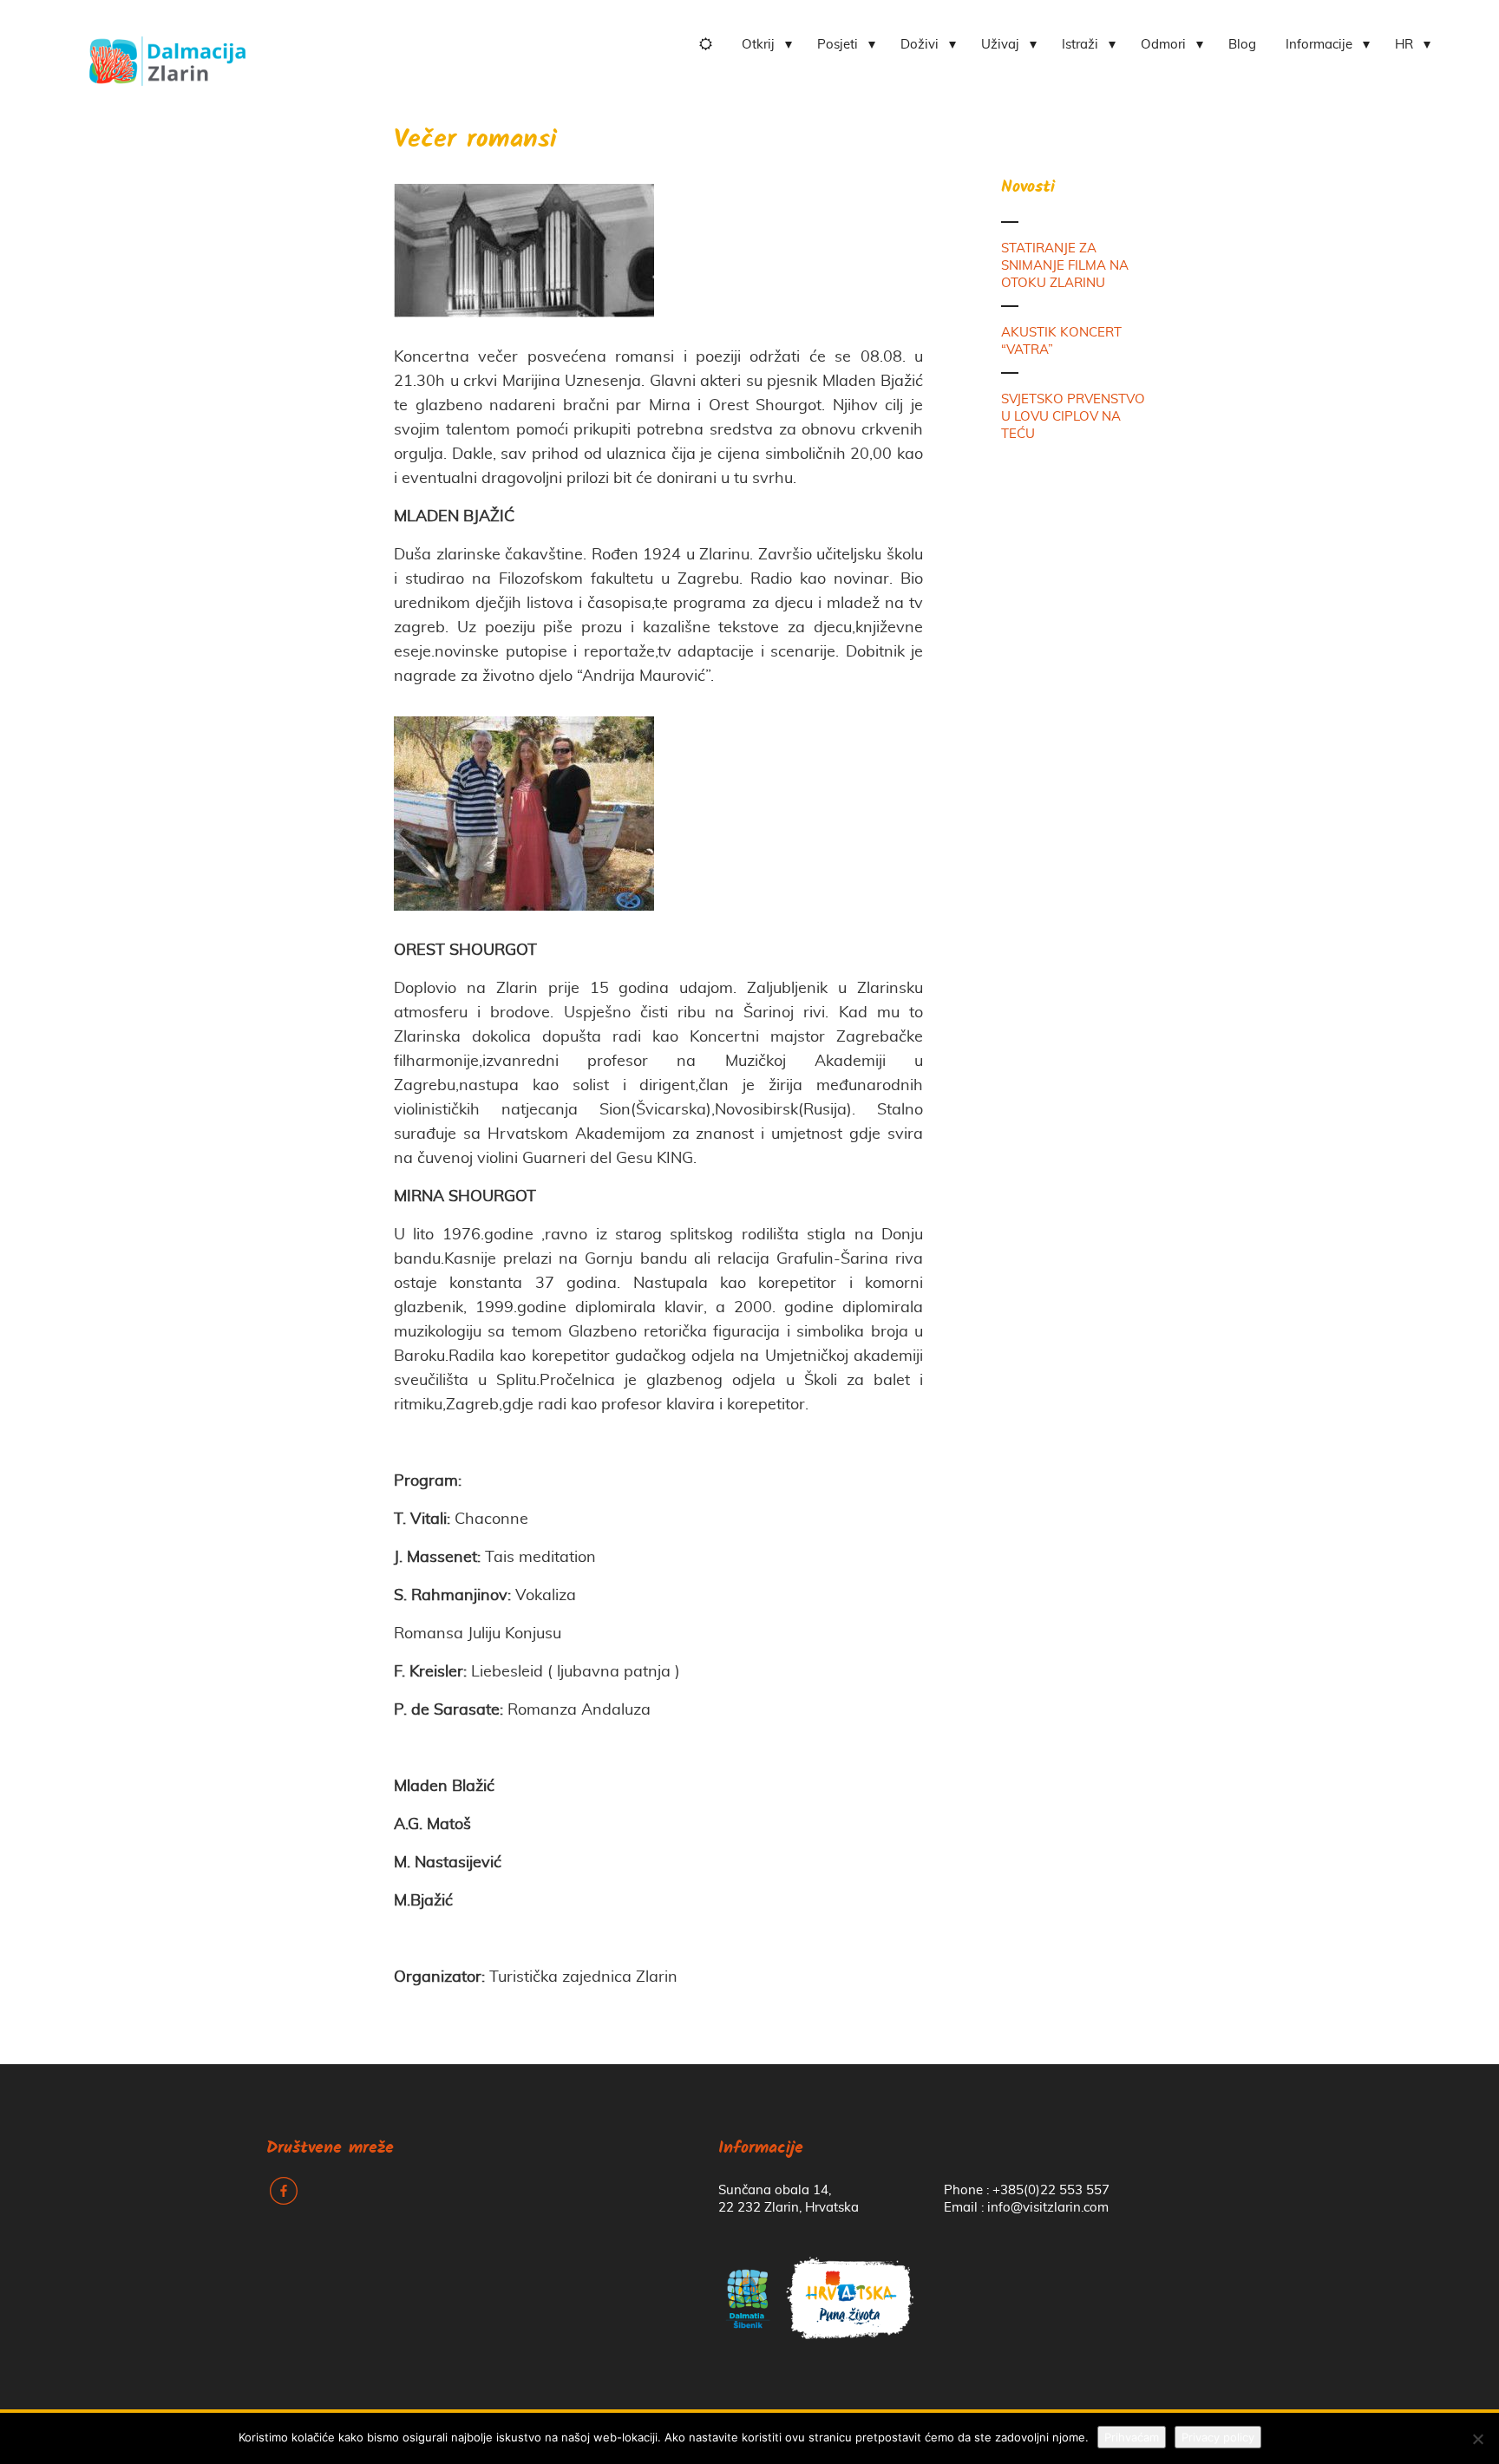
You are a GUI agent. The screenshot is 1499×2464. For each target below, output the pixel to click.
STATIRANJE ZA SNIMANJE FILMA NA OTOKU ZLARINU (1065, 266)
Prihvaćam (1132, 2437)
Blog (1242, 45)
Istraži (1080, 45)
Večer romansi (475, 141)
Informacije (1319, 45)
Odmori (1163, 45)
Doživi (920, 45)
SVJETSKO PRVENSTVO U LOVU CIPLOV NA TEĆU (1073, 417)
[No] (1477, 2439)
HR (1404, 45)
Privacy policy (1218, 2437)
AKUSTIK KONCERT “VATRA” (1061, 341)
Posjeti (838, 45)
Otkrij (758, 45)
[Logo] (167, 55)
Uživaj (1000, 45)
